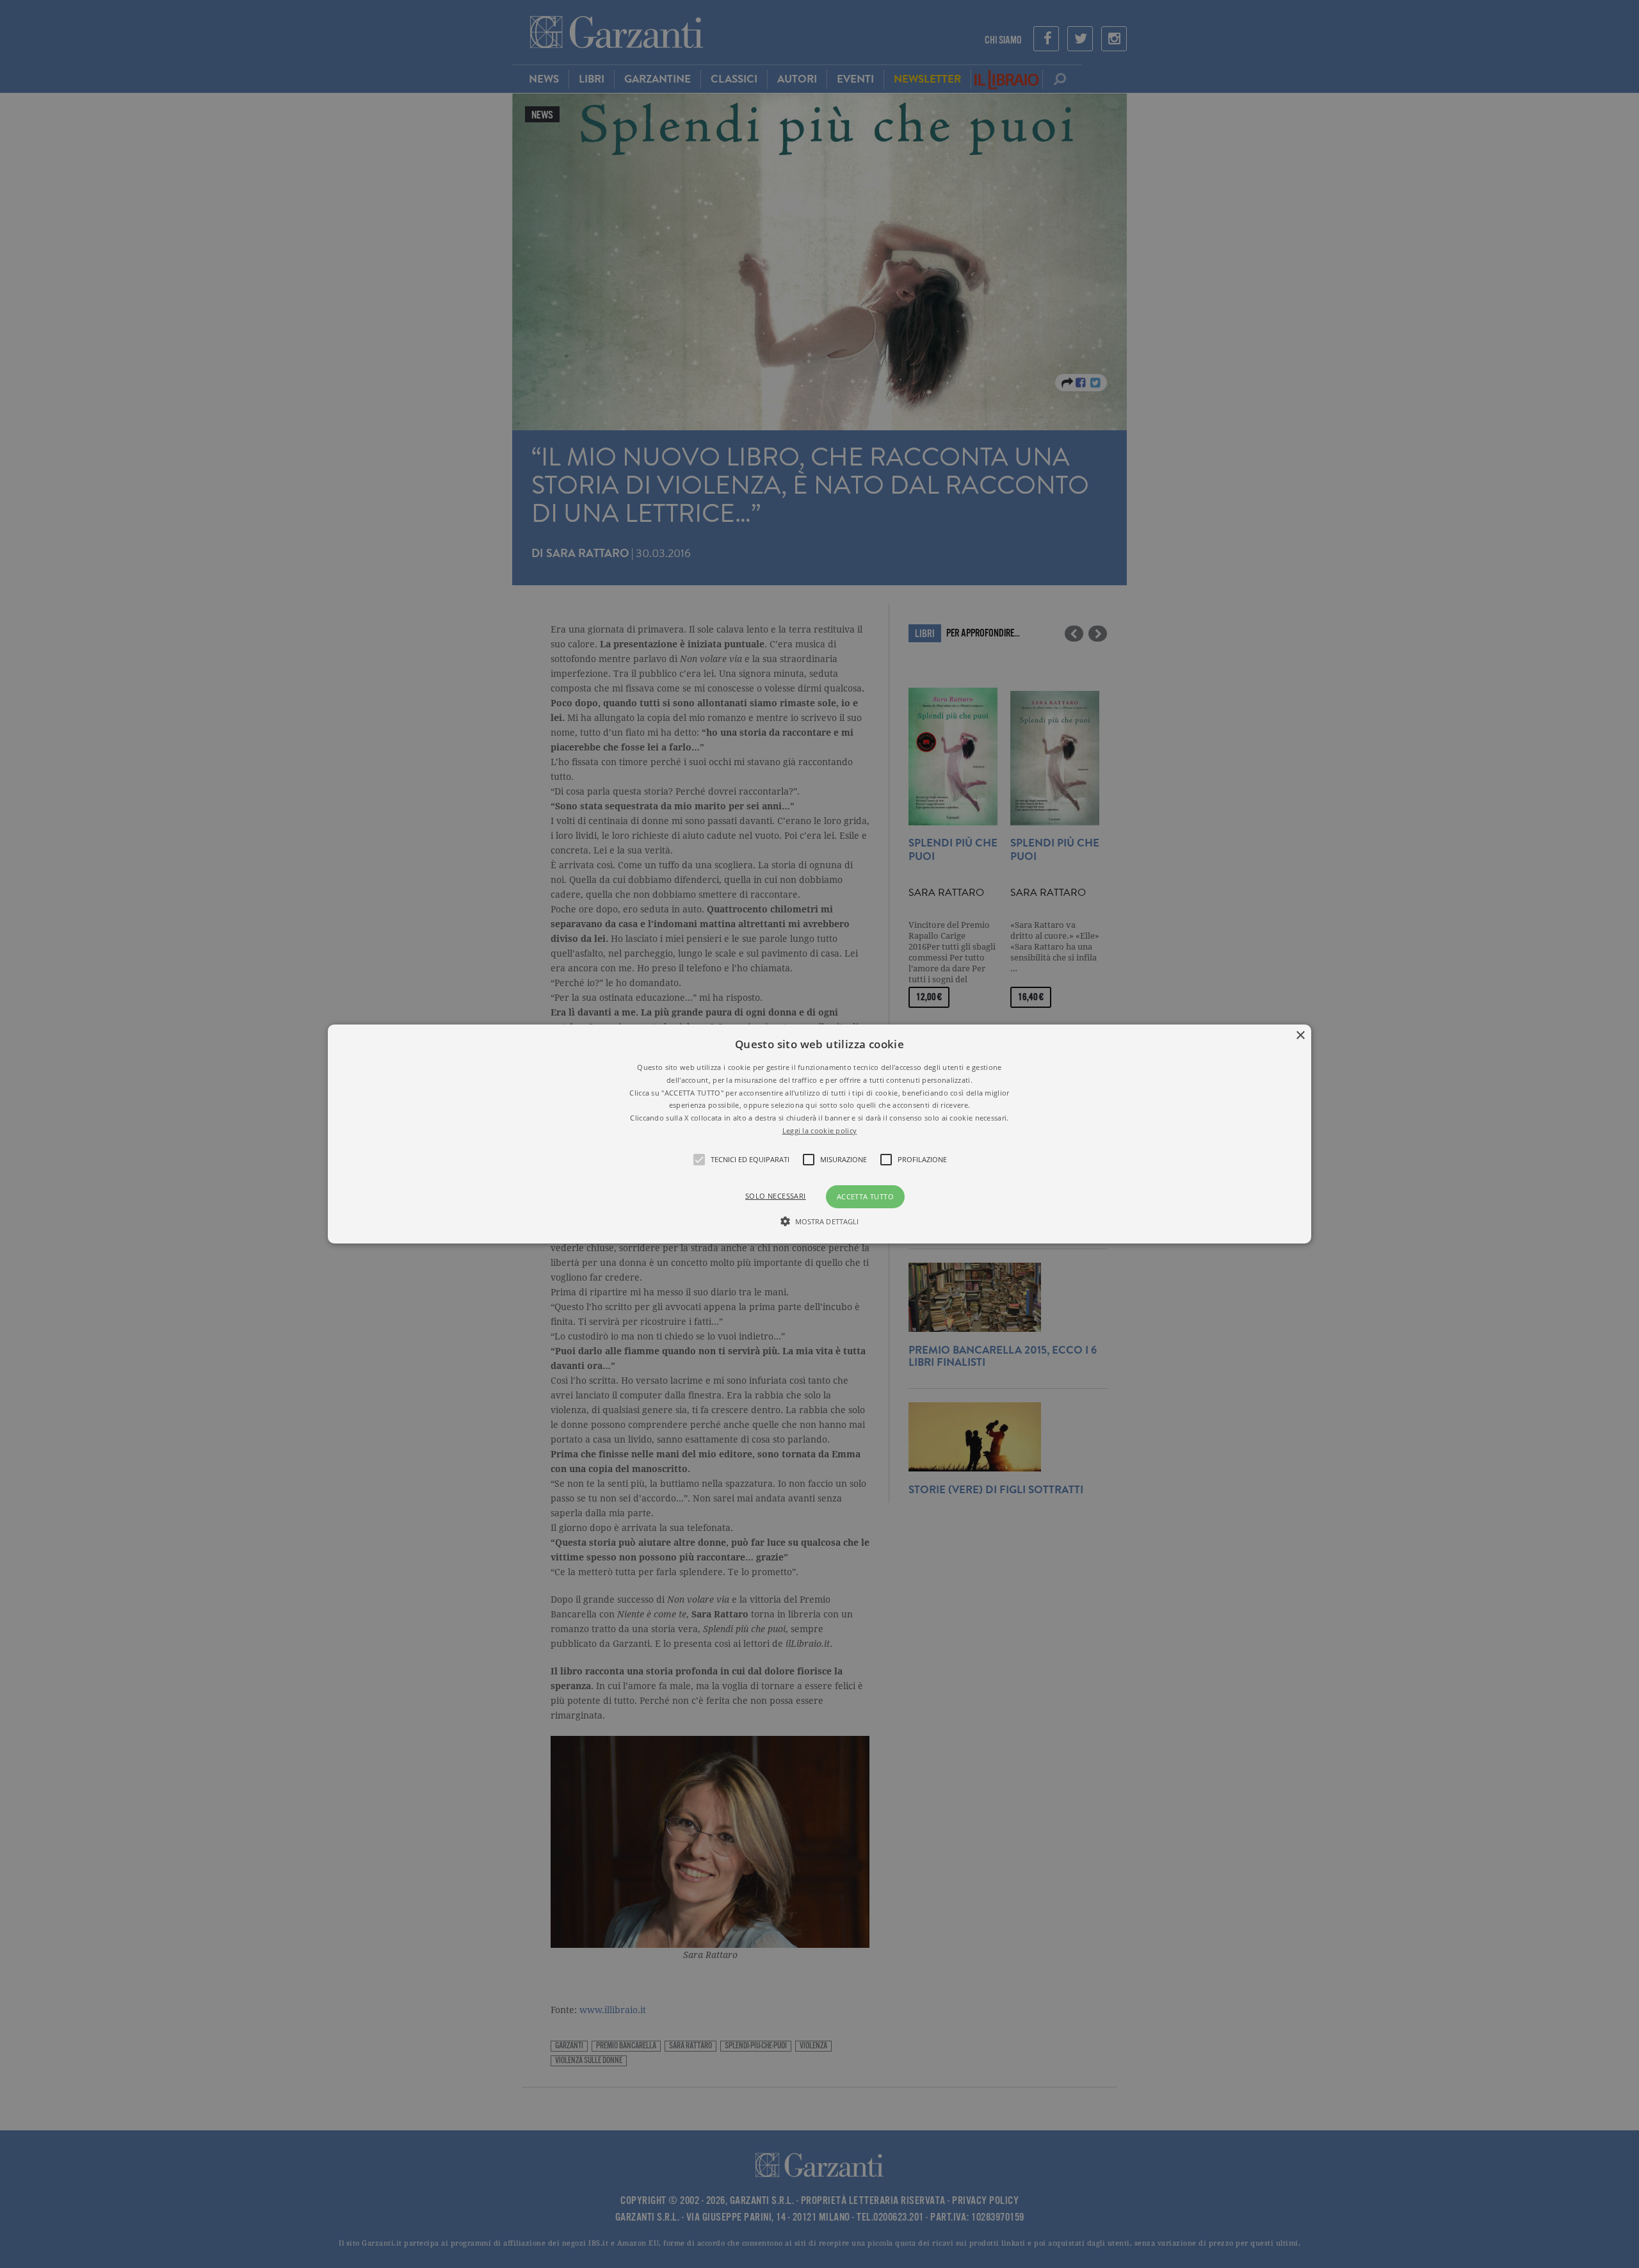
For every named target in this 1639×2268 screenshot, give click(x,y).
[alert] (819, 1134)
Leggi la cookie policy (820, 1130)
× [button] (1300, 1036)
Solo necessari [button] (776, 1196)
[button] (819, 1134)
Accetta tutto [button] (865, 1196)
